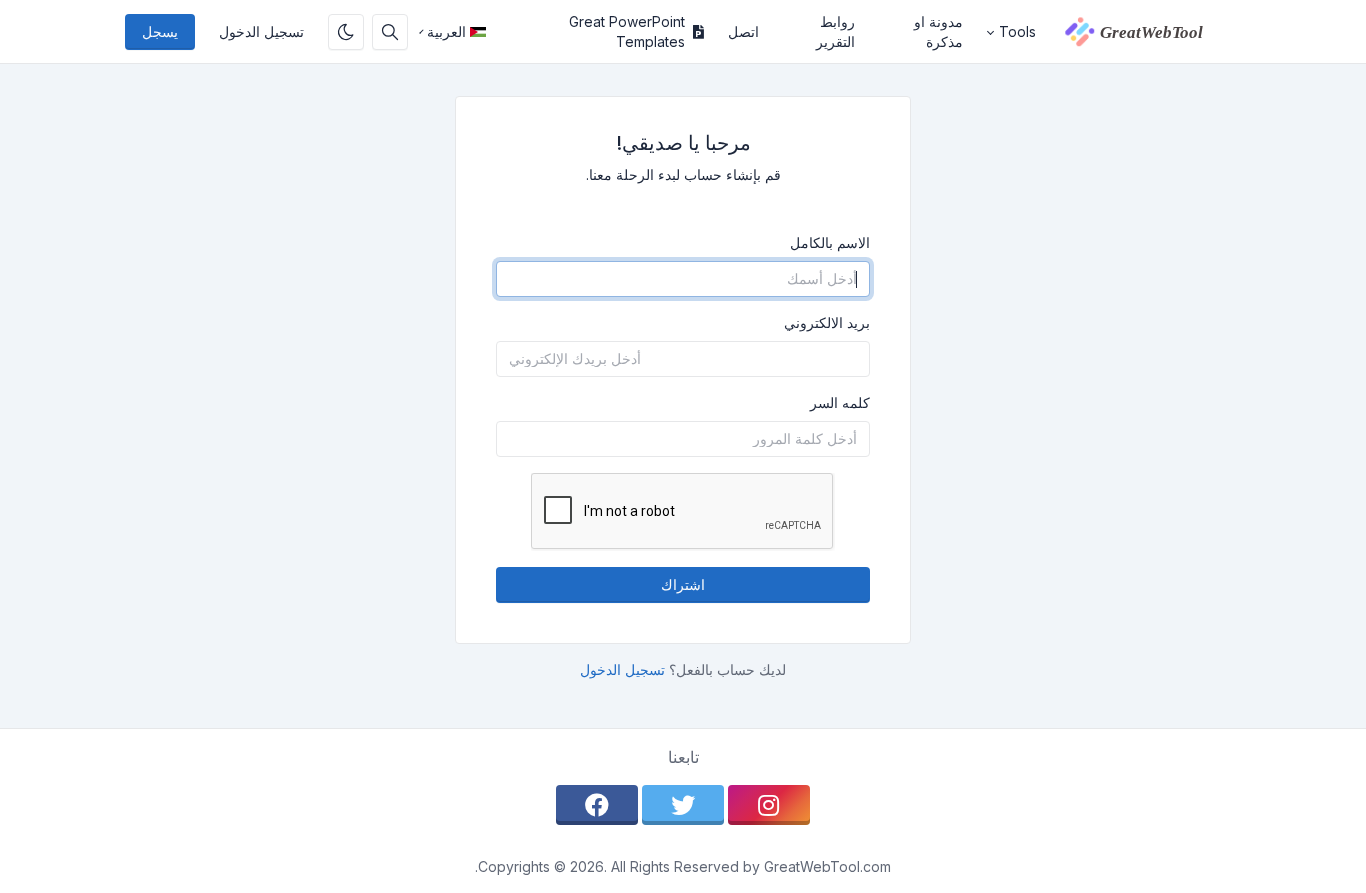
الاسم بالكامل (830, 242)
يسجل (160, 31)
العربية (446, 31)
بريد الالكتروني (827, 322)
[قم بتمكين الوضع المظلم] (346, 32)
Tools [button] (1017, 31)
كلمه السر (840, 402)
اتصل (743, 31)
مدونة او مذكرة (938, 31)
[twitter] (683, 805)
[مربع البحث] (390, 32)
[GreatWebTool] (1144, 32)
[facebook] (597, 805)
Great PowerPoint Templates (627, 31)
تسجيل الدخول (261, 31)
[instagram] (769, 805)
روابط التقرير (835, 31)
